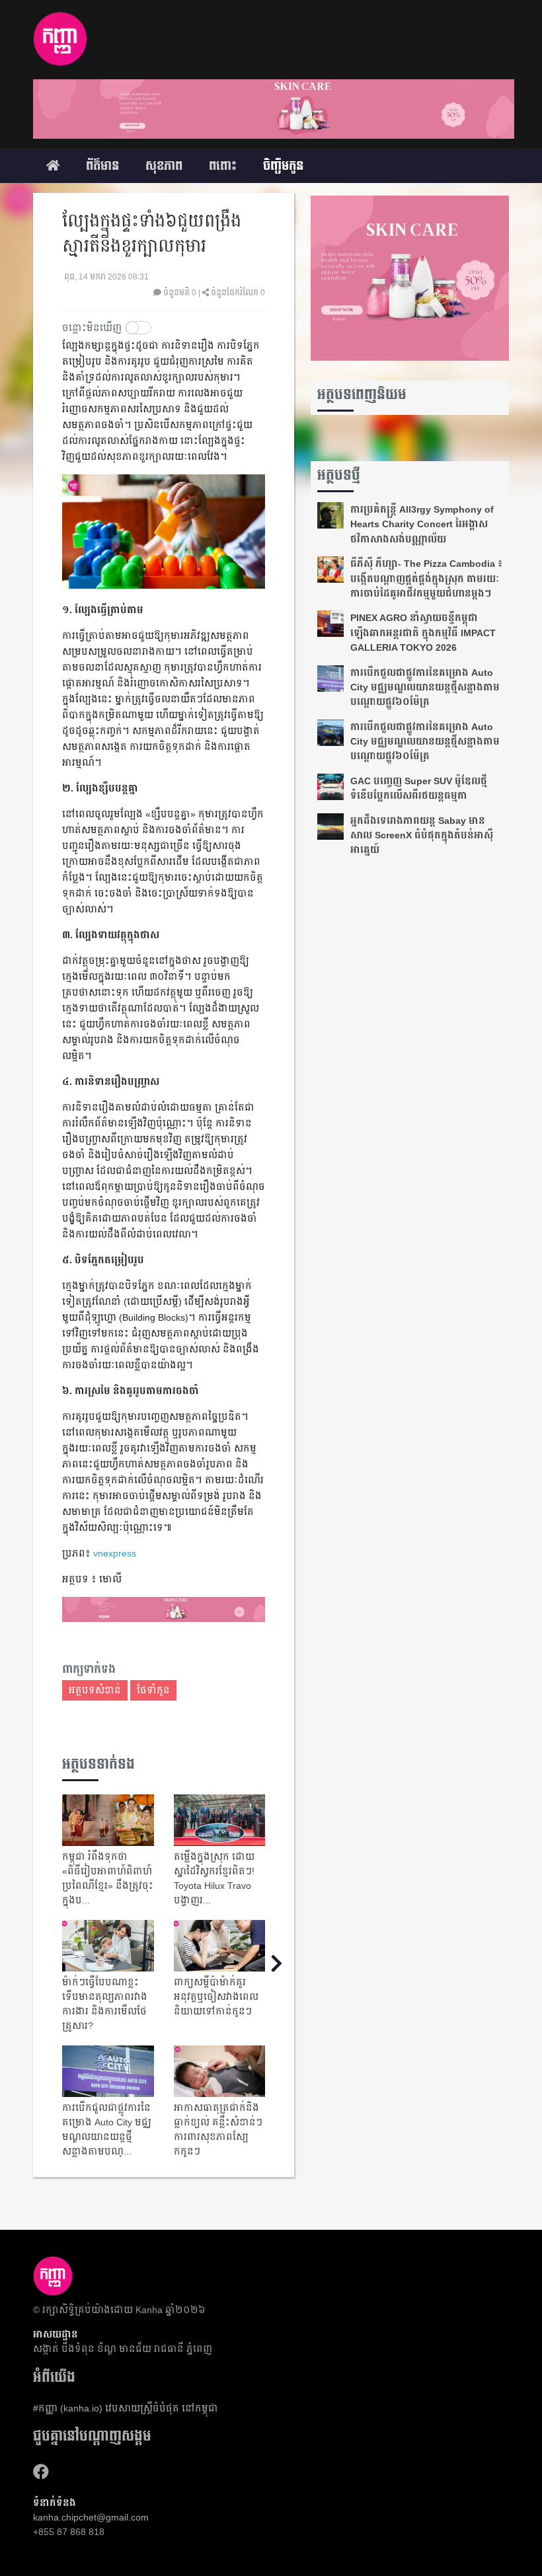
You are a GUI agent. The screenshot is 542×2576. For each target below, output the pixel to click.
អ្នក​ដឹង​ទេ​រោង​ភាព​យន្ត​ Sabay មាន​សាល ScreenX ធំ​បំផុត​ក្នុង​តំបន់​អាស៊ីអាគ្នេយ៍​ (422, 835)
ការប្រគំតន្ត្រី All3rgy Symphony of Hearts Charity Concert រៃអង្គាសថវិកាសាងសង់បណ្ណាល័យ (422, 524)
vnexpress (115, 1553)
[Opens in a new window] (41, 2472)
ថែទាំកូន (153, 1690)
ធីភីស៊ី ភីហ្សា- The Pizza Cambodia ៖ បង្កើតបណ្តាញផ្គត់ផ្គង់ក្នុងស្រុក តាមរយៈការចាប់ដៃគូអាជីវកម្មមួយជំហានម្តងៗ (426, 578)
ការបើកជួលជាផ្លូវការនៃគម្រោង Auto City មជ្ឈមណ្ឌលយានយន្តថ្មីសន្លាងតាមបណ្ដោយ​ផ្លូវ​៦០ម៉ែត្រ (425, 687)
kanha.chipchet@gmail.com (91, 2517)
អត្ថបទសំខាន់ (95, 1690)
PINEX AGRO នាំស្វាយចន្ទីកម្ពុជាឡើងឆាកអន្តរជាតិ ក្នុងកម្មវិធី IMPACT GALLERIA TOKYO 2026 (423, 633)
